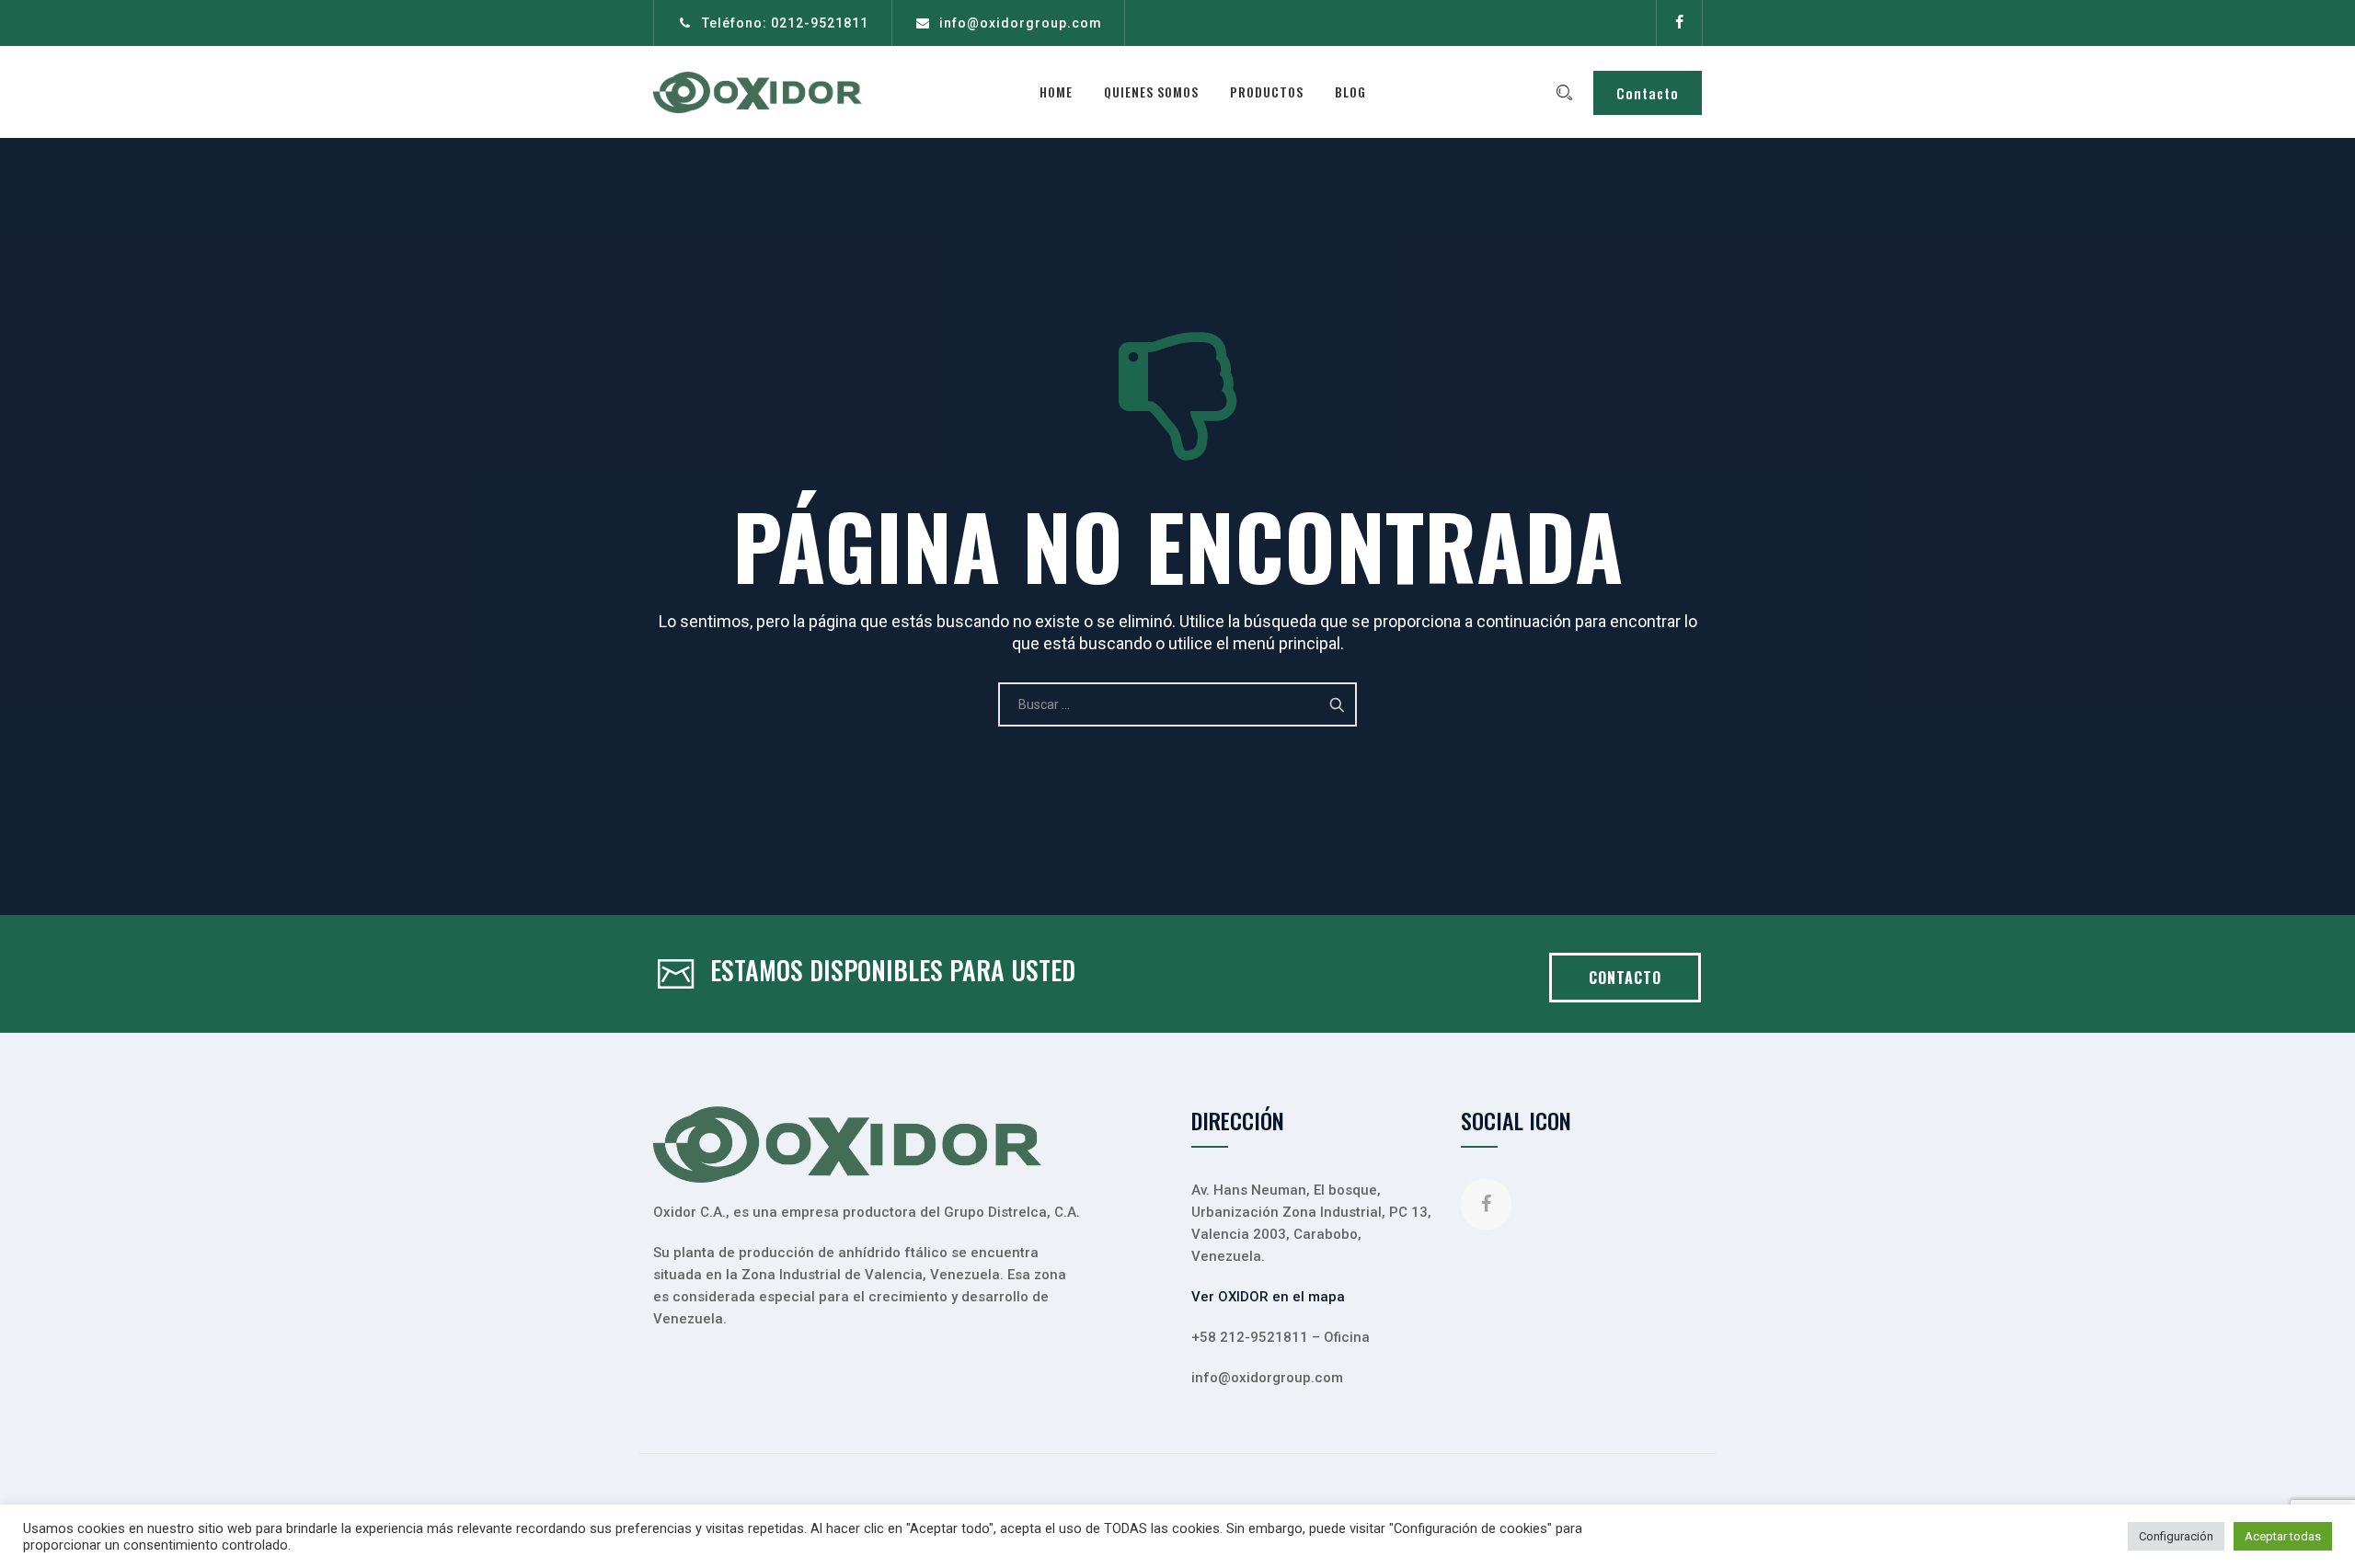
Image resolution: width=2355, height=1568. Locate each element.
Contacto (1648, 93)
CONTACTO (1625, 978)
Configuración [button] (2176, 1536)
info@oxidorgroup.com (1021, 23)
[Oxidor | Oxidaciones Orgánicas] (758, 92)
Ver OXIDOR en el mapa (1268, 1297)
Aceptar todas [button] (2283, 1536)
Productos (1267, 92)
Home (1056, 92)
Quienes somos (1151, 92)
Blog (1350, 92)
